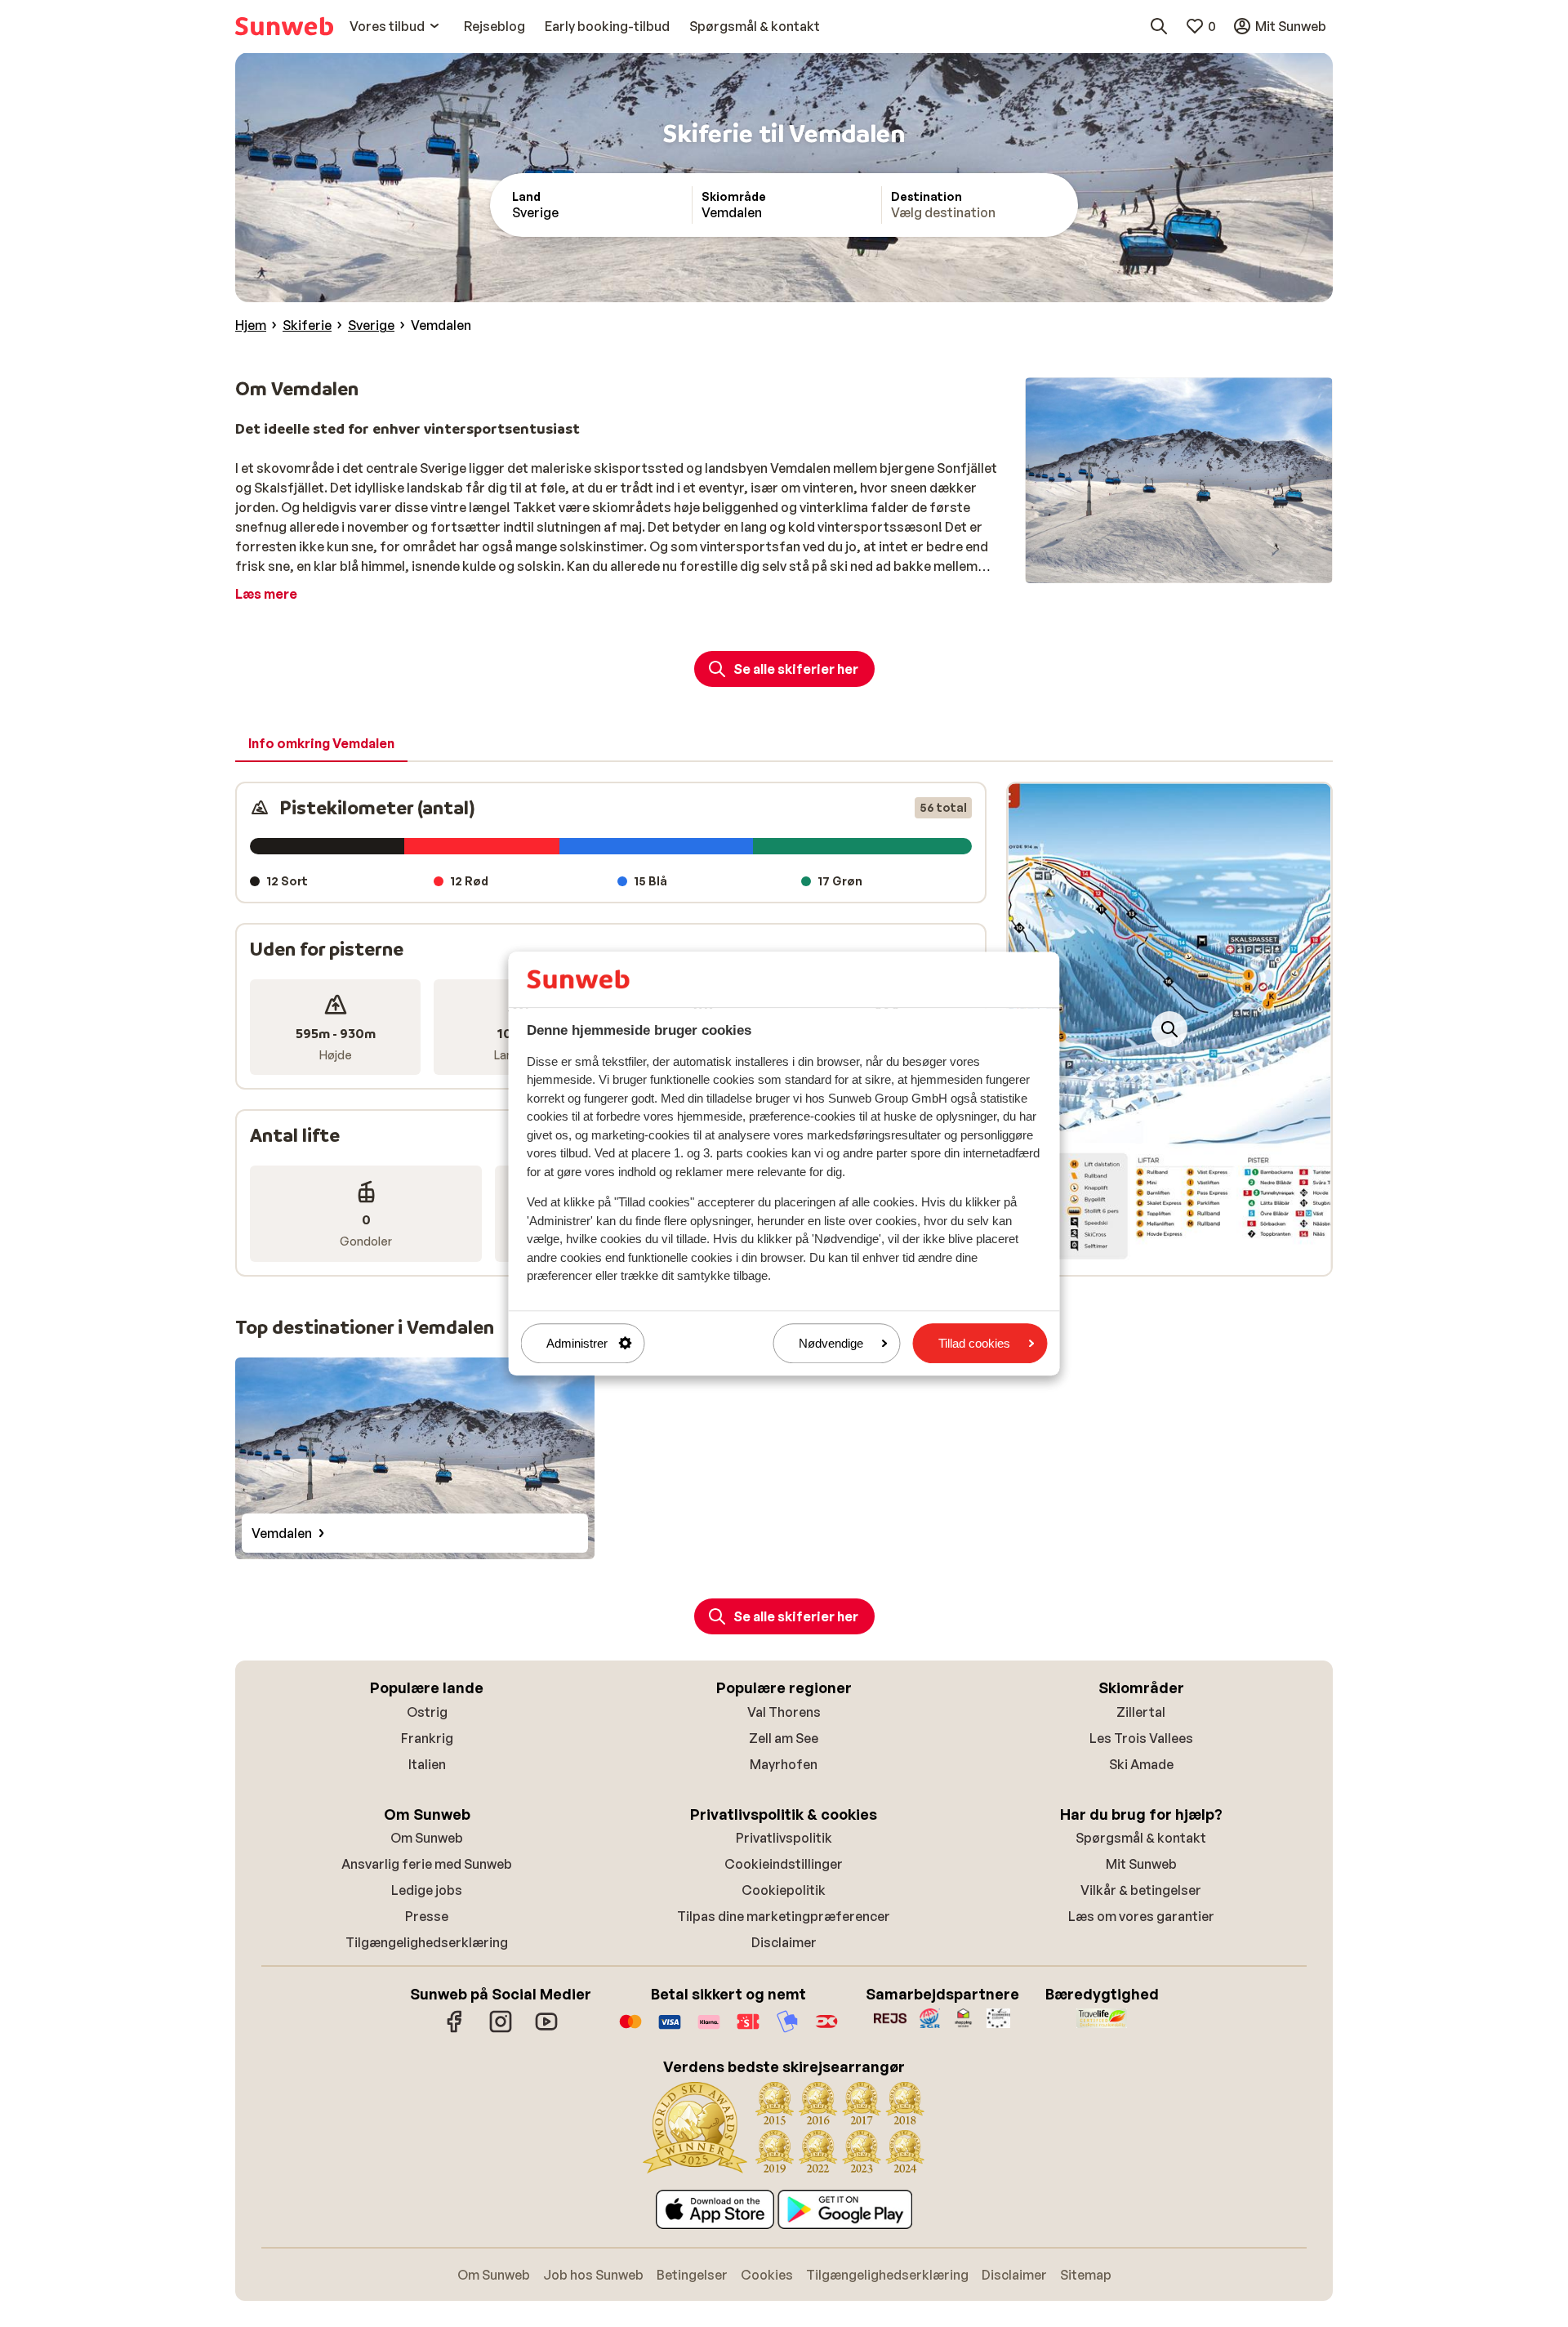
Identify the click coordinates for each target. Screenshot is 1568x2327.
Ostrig (427, 1712)
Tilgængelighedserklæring (427, 1942)
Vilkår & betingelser (1141, 1890)
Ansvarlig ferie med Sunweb (427, 1864)
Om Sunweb (427, 1838)
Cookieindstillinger (784, 1864)
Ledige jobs (427, 1890)
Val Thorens (784, 1712)
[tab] (321, 744)
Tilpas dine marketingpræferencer (784, 1916)
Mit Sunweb (1141, 1864)
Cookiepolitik (784, 1890)
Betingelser (692, 2275)
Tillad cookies (974, 1343)
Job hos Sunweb (593, 2275)
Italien (427, 1764)
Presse (427, 1916)
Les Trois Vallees (1141, 1738)
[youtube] (546, 2030)
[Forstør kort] (1169, 1029)
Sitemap (1086, 2275)
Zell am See (784, 1738)
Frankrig (427, 1738)
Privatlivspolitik (784, 1838)
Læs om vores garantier (1141, 1916)
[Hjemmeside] (284, 26)
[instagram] (501, 2030)
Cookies (767, 2275)
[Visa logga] (670, 2030)
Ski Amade (1141, 1764)
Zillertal (1141, 1712)
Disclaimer (784, 1942)
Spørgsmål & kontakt (1141, 1838)
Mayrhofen (784, 1764)
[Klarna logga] (709, 2030)
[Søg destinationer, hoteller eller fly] (1159, 26)
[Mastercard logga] (630, 2030)
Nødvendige (831, 1343)
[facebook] (455, 2030)
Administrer (577, 1343)
